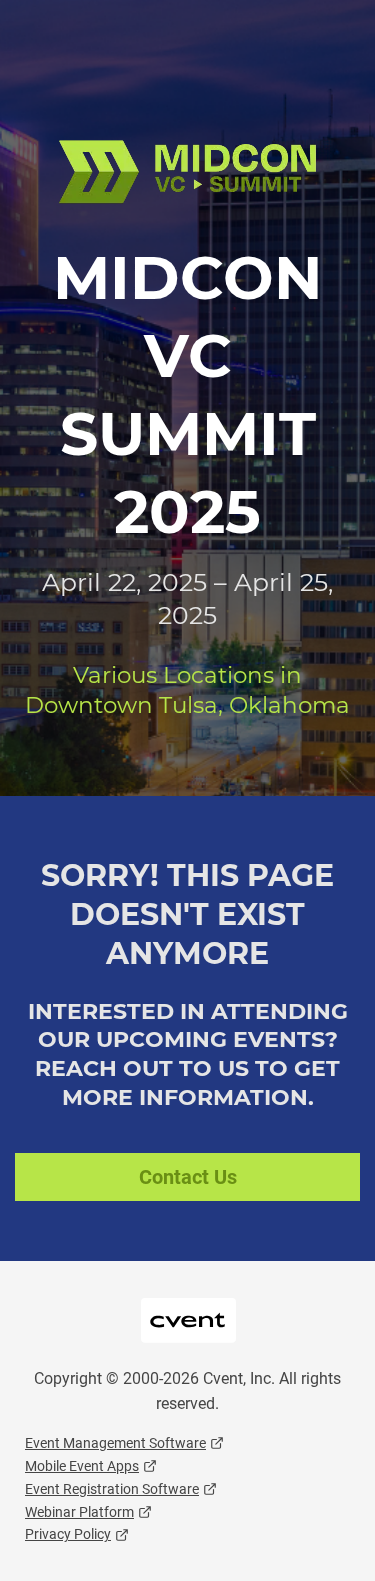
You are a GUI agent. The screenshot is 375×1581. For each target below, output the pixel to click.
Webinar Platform (79, 1512)
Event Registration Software (112, 1489)
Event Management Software (115, 1443)
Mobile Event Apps (82, 1466)
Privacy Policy (68, 1534)
